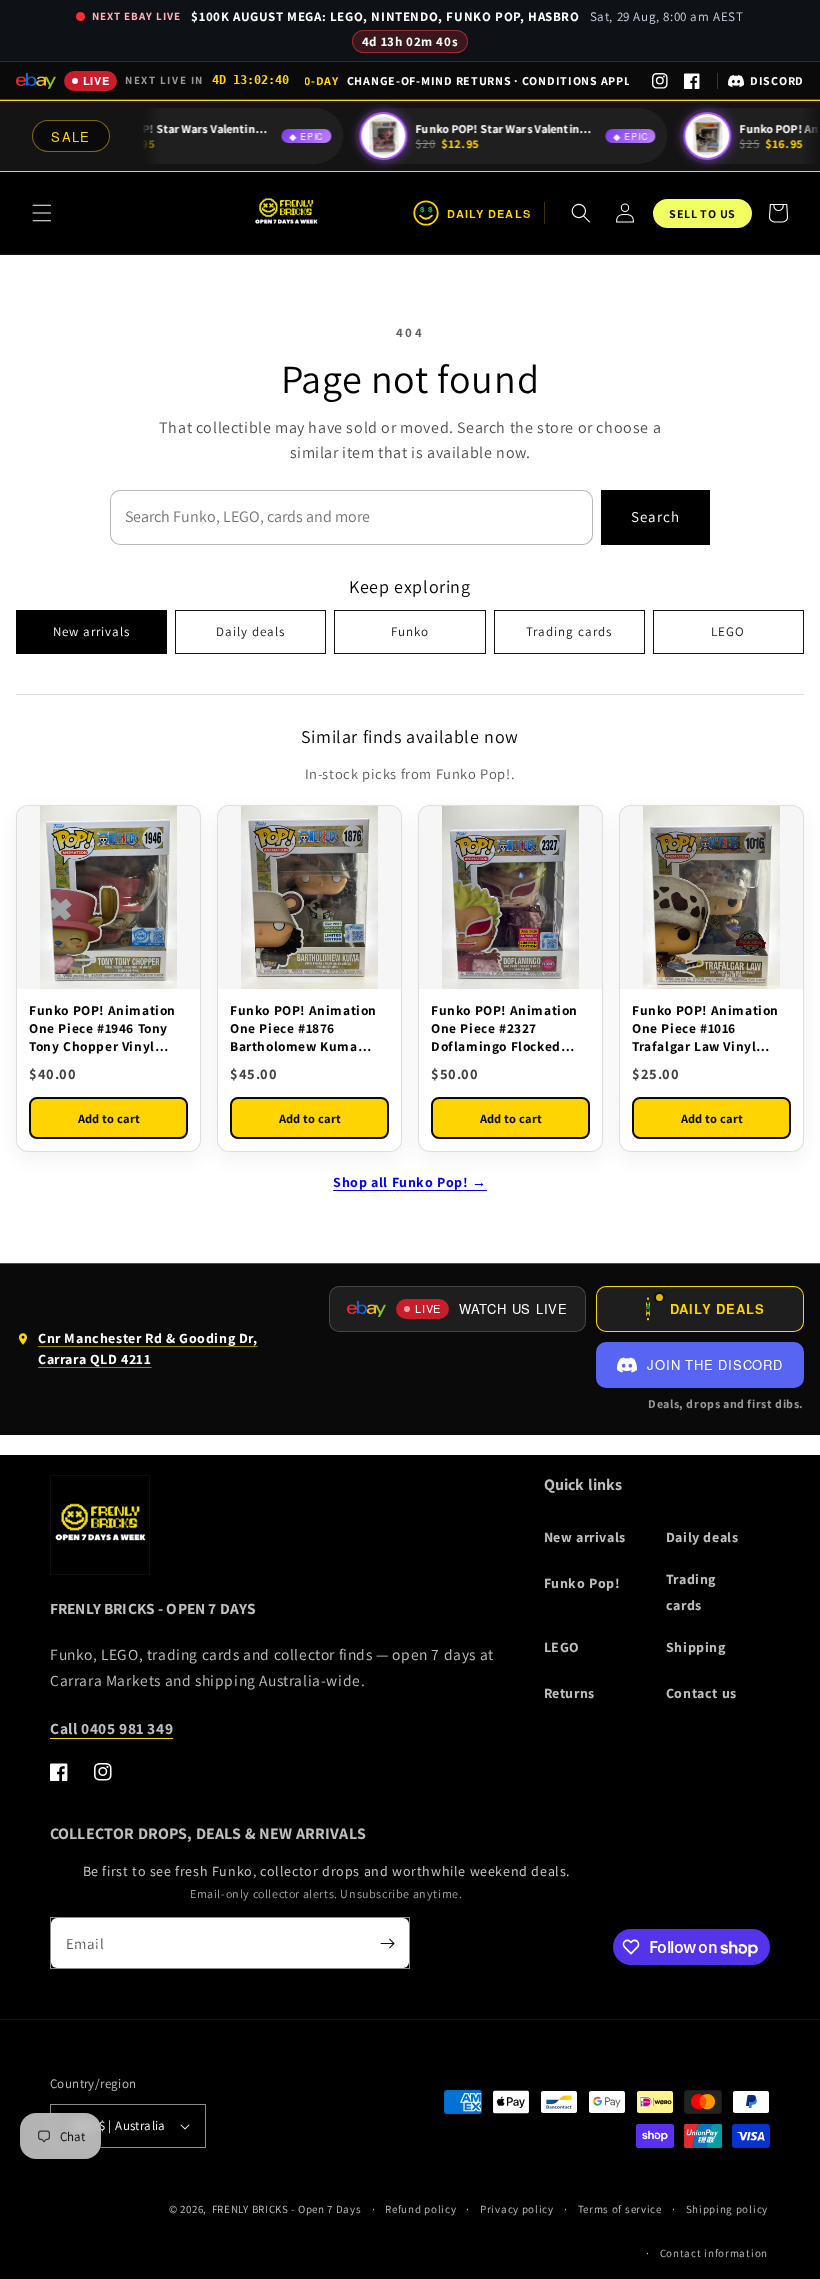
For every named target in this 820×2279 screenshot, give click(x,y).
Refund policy (420, 2209)
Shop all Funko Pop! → (410, 1182)
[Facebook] (692, 81)
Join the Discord (714, 1364)
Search (655, 516)
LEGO (728, 631)
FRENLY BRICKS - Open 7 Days (287, 2209)
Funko (410, 631)
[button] (42, 213)
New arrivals (91, 631)
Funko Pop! (582, 1583)
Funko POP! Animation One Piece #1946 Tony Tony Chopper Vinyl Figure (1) (102, 1028)
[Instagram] (660, 81)
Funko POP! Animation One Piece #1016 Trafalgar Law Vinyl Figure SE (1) (705, 1028)
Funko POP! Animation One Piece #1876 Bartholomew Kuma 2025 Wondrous (303, 1028)
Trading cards (569, 631)
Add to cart (109, 1118)
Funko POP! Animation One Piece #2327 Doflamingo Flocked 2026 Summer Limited (504, 1028)
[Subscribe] (387, 1943)
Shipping (696, 1647)
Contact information (714, 2253)
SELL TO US (702, 213)
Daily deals (250, 631)
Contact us (701, 1693)
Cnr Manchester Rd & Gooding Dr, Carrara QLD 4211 (137, 1353)
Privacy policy (517, 2209)
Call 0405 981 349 (111, 1728)
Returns (569, 1693)
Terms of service (620, 2209)
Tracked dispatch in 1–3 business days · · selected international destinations (467, 80)
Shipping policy (727, 2209)
